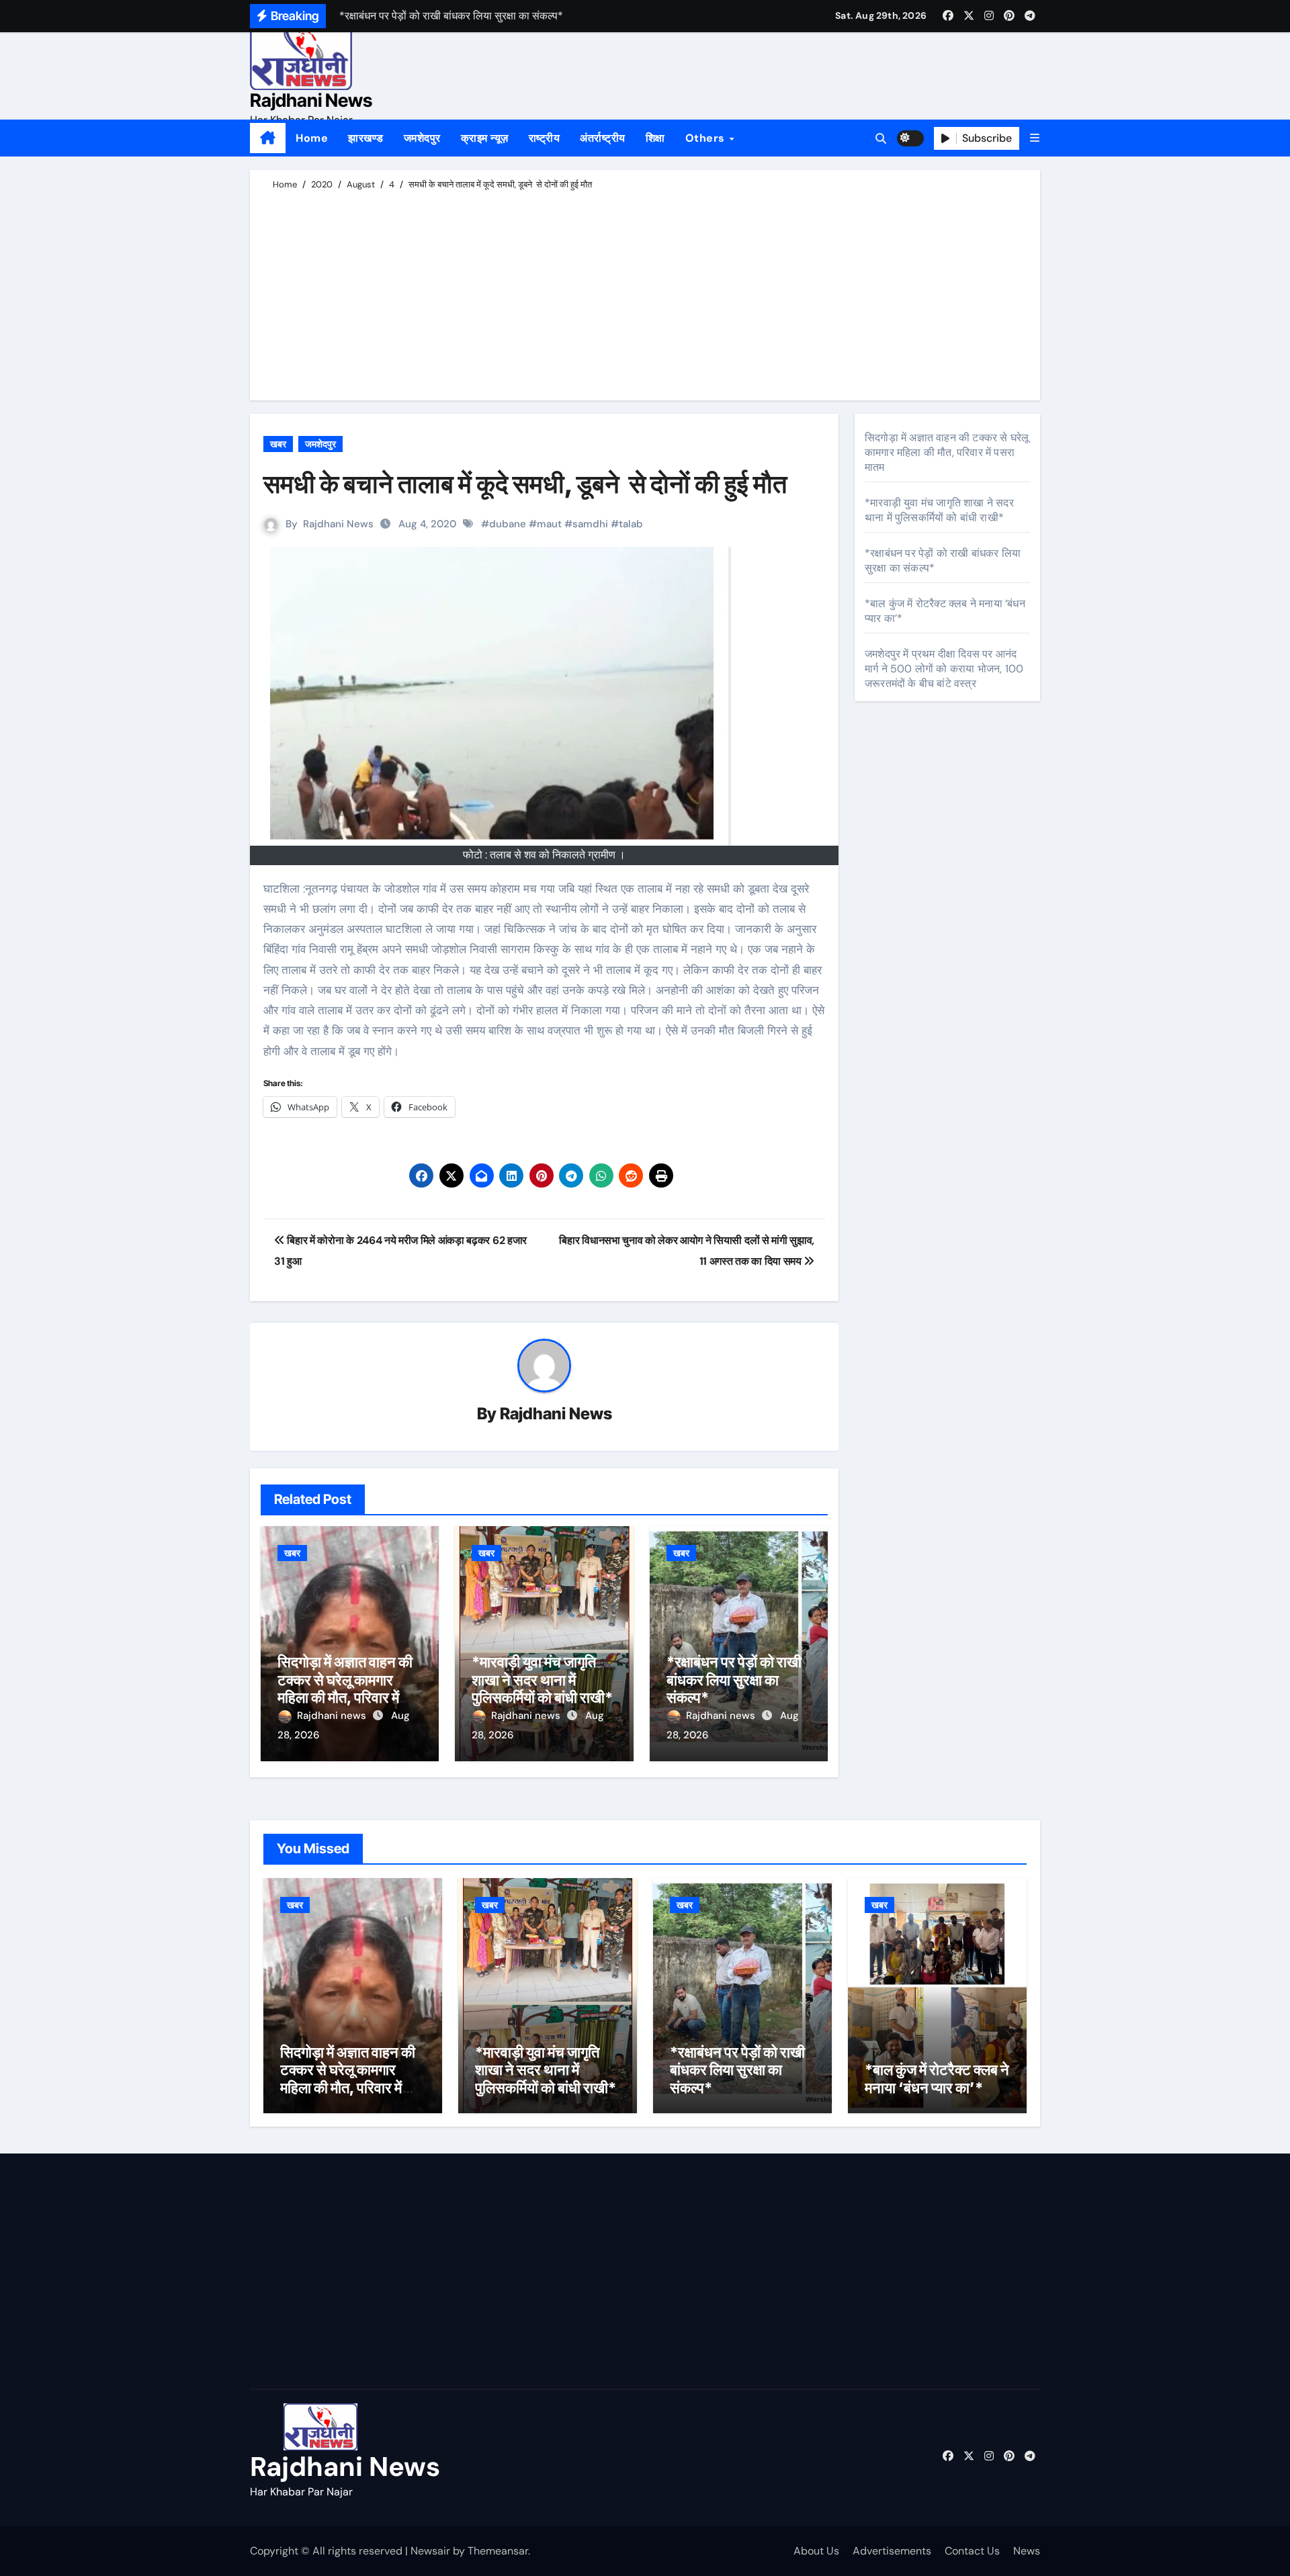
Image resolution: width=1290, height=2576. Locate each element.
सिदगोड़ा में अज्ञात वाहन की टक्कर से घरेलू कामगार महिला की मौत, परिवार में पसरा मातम (345, 1688)
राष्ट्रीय (545, 138)
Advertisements (892, 2551)
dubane (508, 524)
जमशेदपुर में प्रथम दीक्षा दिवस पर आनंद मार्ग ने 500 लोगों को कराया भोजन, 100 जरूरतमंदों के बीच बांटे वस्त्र (944, 669)
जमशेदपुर (422, 138)
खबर (278, 444)
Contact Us (972, 2551)
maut (549, 524)
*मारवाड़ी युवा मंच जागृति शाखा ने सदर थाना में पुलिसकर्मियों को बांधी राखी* (542, 1680)
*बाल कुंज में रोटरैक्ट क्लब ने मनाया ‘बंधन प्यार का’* (937, 2078)
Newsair (430, 2551)
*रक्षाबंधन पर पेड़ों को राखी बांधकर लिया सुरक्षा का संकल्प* (734, 1680)
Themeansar (498, 2551)
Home (312, 138)
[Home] (268, 138)
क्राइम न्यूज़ (485, 138)
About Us (816, 2551)
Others (707, 138)
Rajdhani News (311, 100)
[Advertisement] (647, 293)
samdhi (590, 524)
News (1027, 2551)
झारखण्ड (366, 138)
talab (631, 524)
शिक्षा (655, 138)
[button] (1035, 138)
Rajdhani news (333, 1716)
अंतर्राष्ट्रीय (603, 138)
